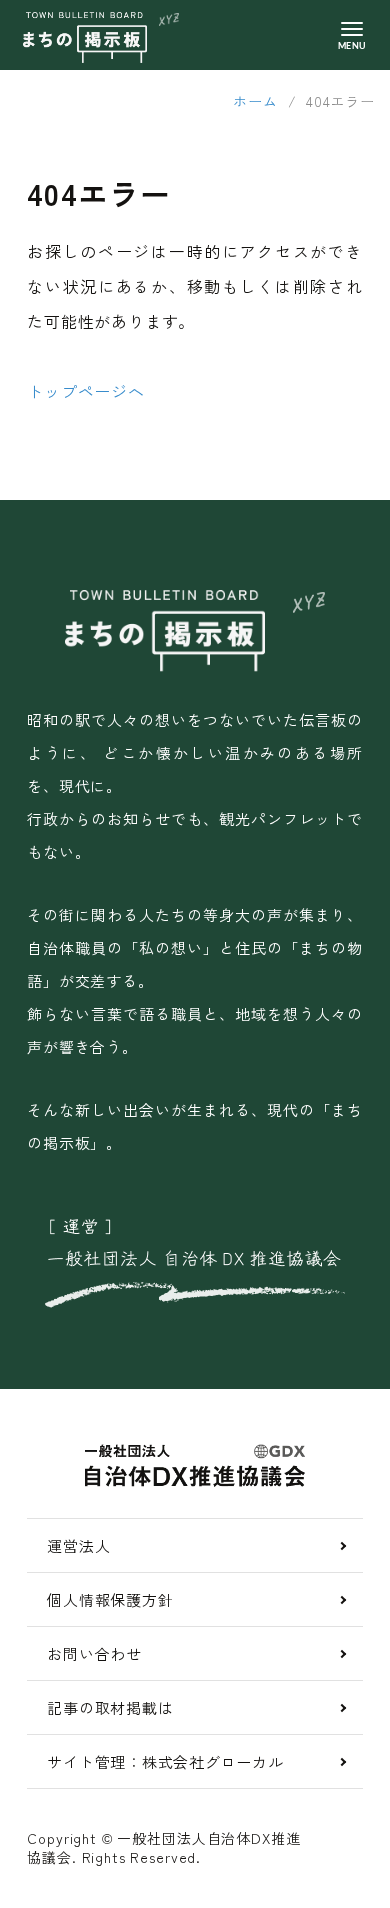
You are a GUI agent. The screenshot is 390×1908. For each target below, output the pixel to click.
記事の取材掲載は (110, 1707)
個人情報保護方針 (110, 1599)
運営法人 (78, 1545)
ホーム (255, 101)
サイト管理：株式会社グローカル (165, 1761)
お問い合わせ (94, 1653)
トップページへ (86, 391)
